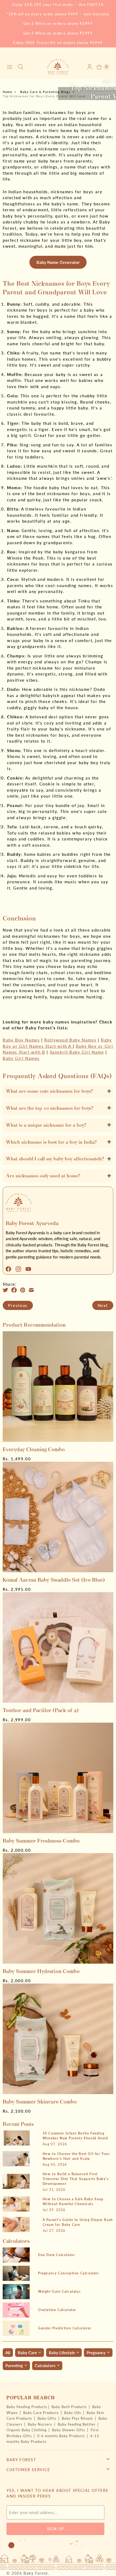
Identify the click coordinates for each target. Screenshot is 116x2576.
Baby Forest (36, 2573)
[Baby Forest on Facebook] (10, 1269)
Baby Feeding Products (27, 2407)
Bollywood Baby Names (70, 1040)
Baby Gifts (47, 2418)
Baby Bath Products (70, 2407)
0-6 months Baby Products (62, 2436)
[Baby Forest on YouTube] (30, 1269)
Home (7, 92)
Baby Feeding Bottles (77, 2424)
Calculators (45, 2365)
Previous (18, 1305)
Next (103, 1305)
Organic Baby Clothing (27, 2430)
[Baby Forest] (58, 67)
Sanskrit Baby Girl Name (77, 1052)
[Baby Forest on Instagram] (20, 1269)
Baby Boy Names (21, 1040)
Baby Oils (73, 2413)
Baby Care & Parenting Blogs (45, 92)
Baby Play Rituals (78, 2418)
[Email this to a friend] (33, 1290)
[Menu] (10, 67)
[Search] (21, 67)
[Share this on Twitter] (7, 1290)
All (8, 2353)
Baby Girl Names (21, 1058)
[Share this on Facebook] (16, 1290)
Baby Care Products (42, 2413)
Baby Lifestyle (62, 2353)
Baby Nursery (41, 2424)
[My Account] (90, 67)
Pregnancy (96, 2353)
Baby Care (27, 2353)
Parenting (14, 2365)
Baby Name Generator (58, 262)
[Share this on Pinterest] (24, 1290)
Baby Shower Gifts (69, 2430)
